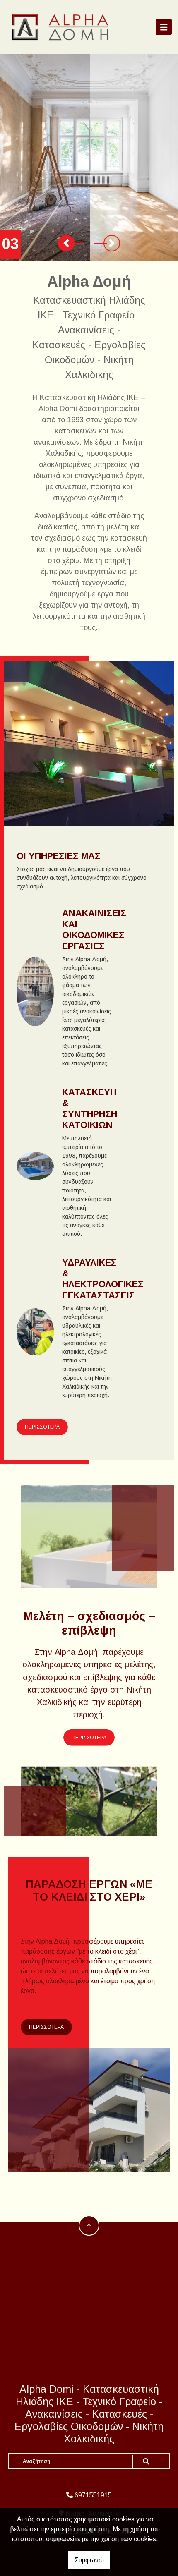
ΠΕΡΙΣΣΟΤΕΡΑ (42, 1427)
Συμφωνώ (89, 2560)
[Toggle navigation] (164, 27)
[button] (66, 243)
